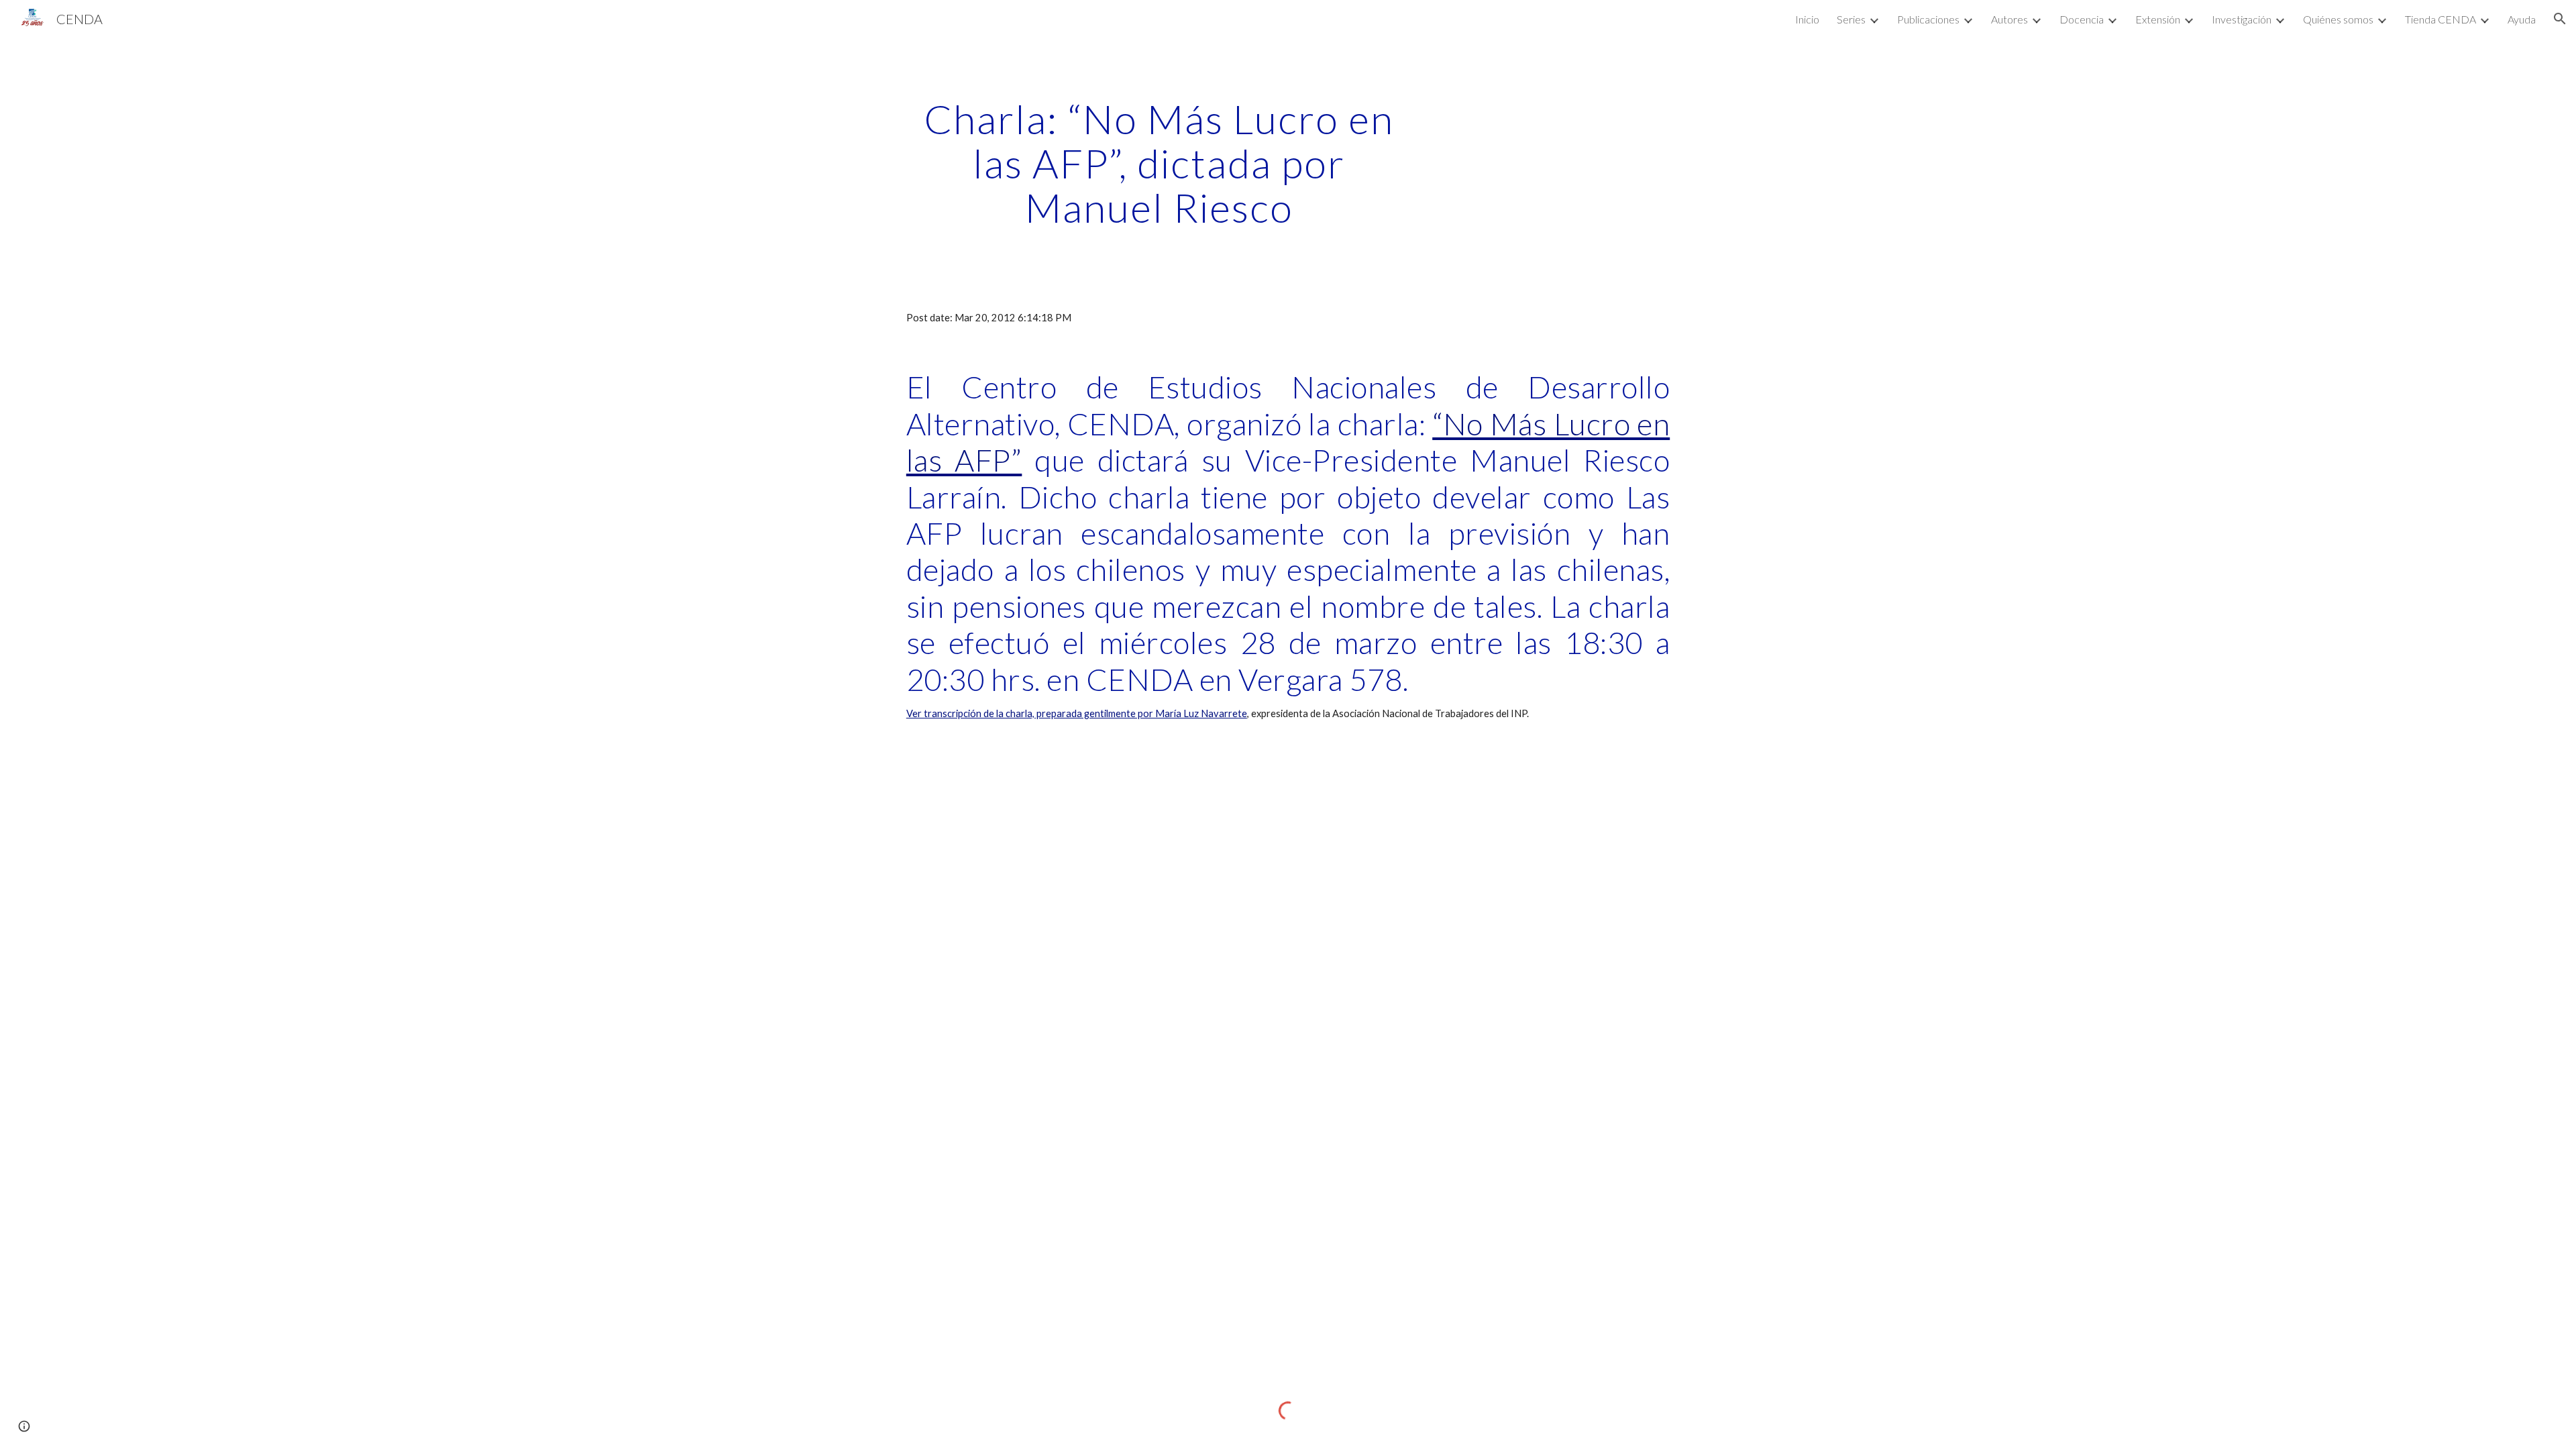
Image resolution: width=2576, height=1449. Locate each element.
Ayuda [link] (2522, 19)
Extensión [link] (2158, 19)
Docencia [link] (2082, 19)
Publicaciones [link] (1928, 19)
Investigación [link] (2242, 19)
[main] (1159, 163)
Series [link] (1851, 19)
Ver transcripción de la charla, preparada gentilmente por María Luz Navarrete (1077, 713)
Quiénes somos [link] (2338, 19)
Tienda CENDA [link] (2440, 19)
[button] (2560, 19)
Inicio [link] (1807, 19)
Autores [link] (2009, 19)
